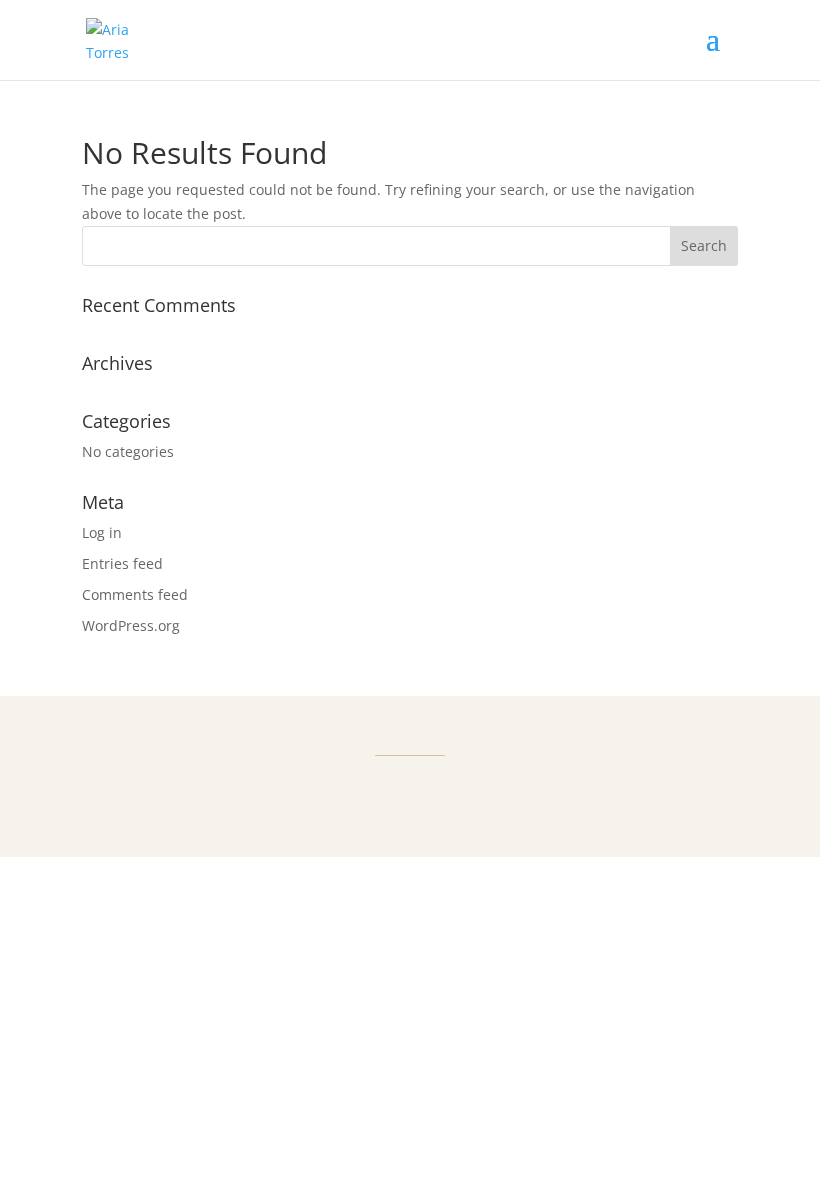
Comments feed (135, 594)
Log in (102, 532)
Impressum (356, 831)
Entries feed (122, 563)
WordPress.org (131, 625)
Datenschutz (458, 831)
